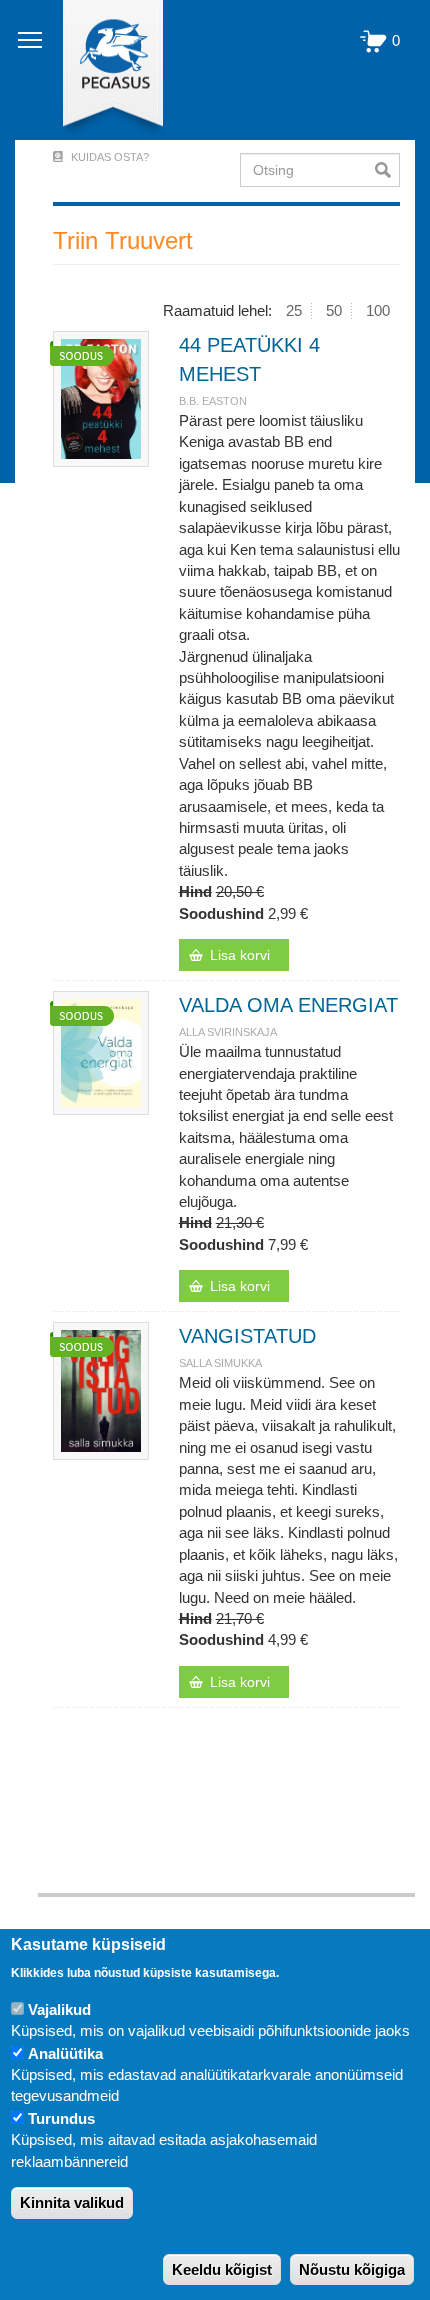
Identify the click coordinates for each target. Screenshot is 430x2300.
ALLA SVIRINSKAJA (228, 1032)
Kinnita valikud (72, 2202)
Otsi (387, 170)
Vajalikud (59, 2009)
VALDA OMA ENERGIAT (288, 1005)
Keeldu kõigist (222, 2269)
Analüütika (65, 2053)
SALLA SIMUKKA (220, 1363)
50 (334, 310)
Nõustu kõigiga (352, 2269)
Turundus (61, 2118)
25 (294, 310)
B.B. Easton (213, 401)
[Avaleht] (101, 70)
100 (378, 310)
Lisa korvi (240, 955)
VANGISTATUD (247, 1336)
